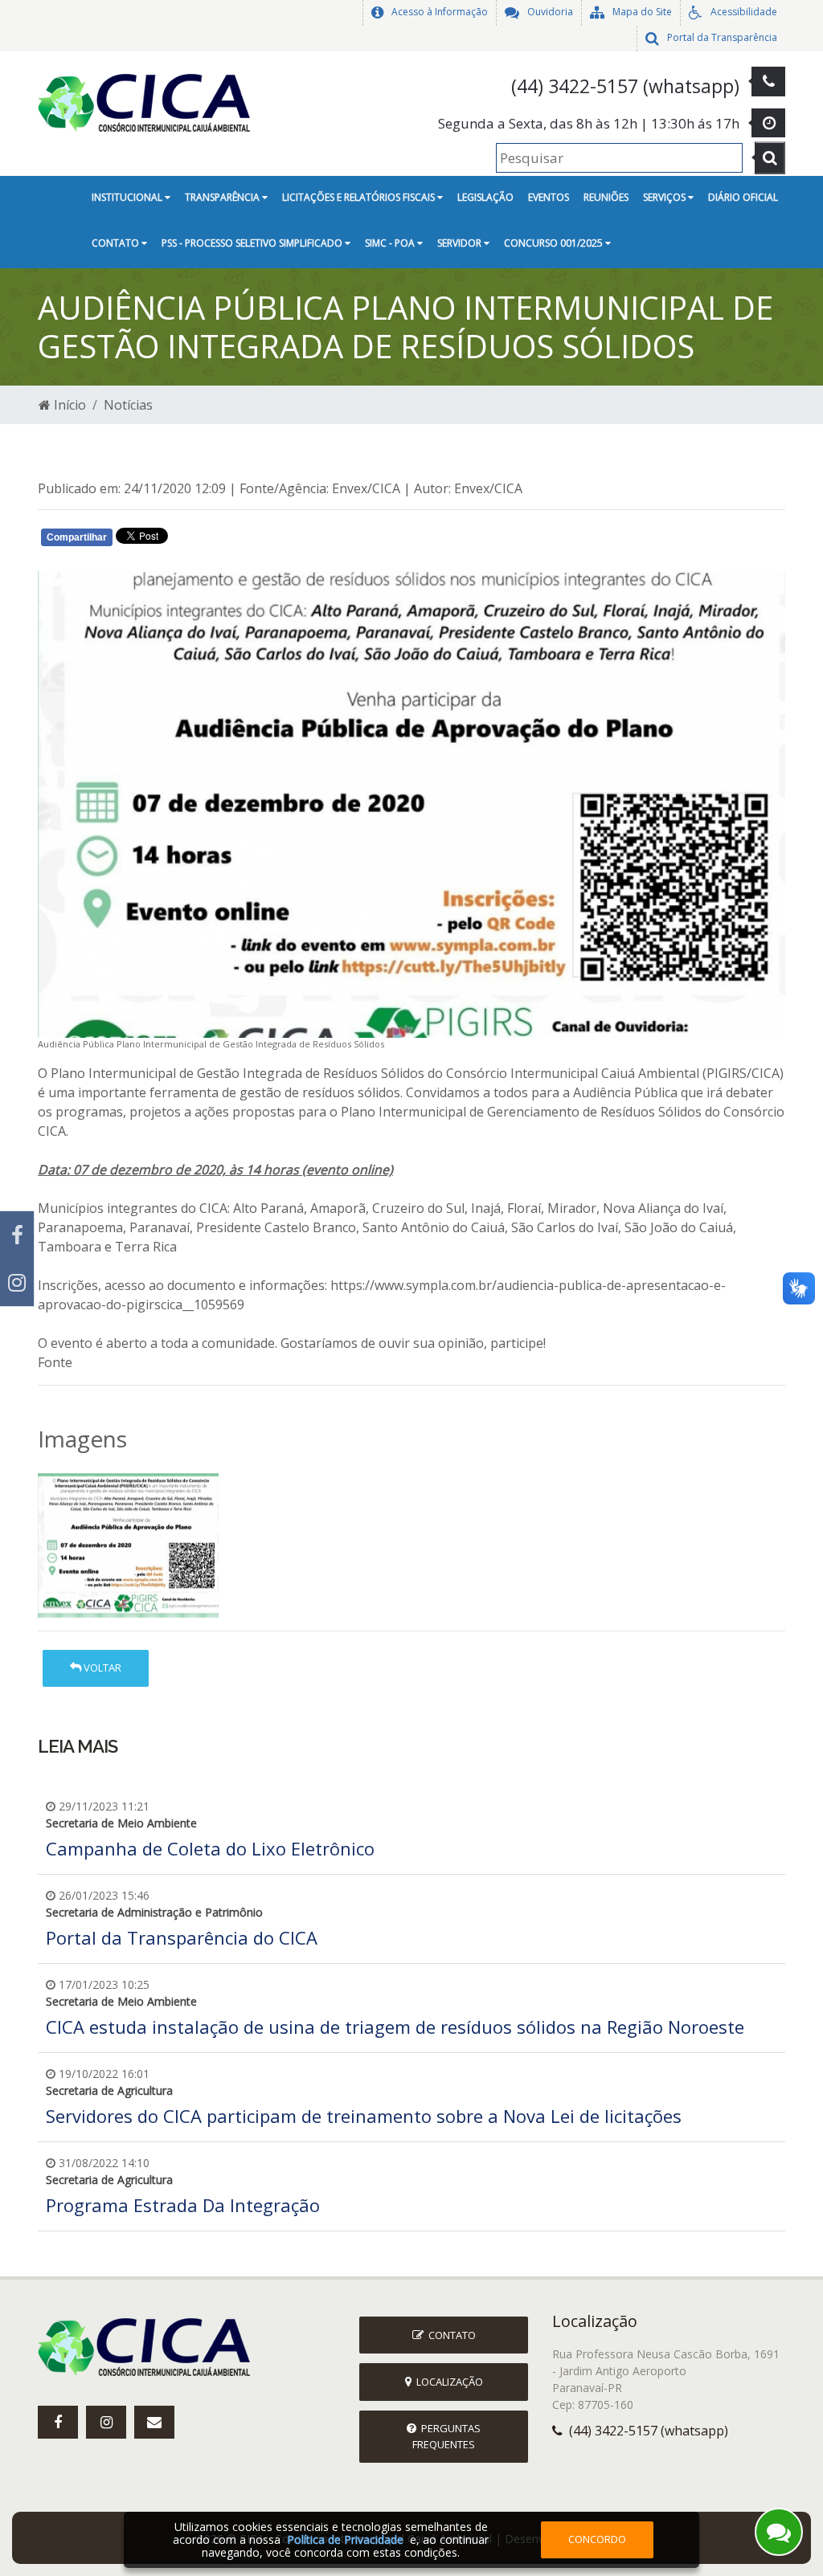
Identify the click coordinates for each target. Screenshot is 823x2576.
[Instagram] (17, 1282)
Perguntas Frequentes (446, 2436)
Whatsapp (227, 540)
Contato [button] (117, 243)
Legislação (485, 197)
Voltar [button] (101, 1668)
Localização (447, 2382)
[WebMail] (154, 2422)
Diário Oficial (743, 197)
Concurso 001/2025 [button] (555, 243)
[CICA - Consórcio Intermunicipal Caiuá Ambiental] (150, 101)
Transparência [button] (223, 197)
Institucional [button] (128, 197)
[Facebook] (17, 1235)
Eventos (549, 197)
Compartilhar (77, 537)
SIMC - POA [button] (391, 243)
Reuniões (606, 197)
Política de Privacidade (345, 2539)
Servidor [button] (461, 243)
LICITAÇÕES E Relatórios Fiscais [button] (360, 197)
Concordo (597, 2539)
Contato (450, 2335)
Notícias (128, 405)
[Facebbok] (58, 2422)
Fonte (55, 1362)
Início (68, 405)
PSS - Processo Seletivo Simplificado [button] (253, 243)
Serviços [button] (665, 197)
